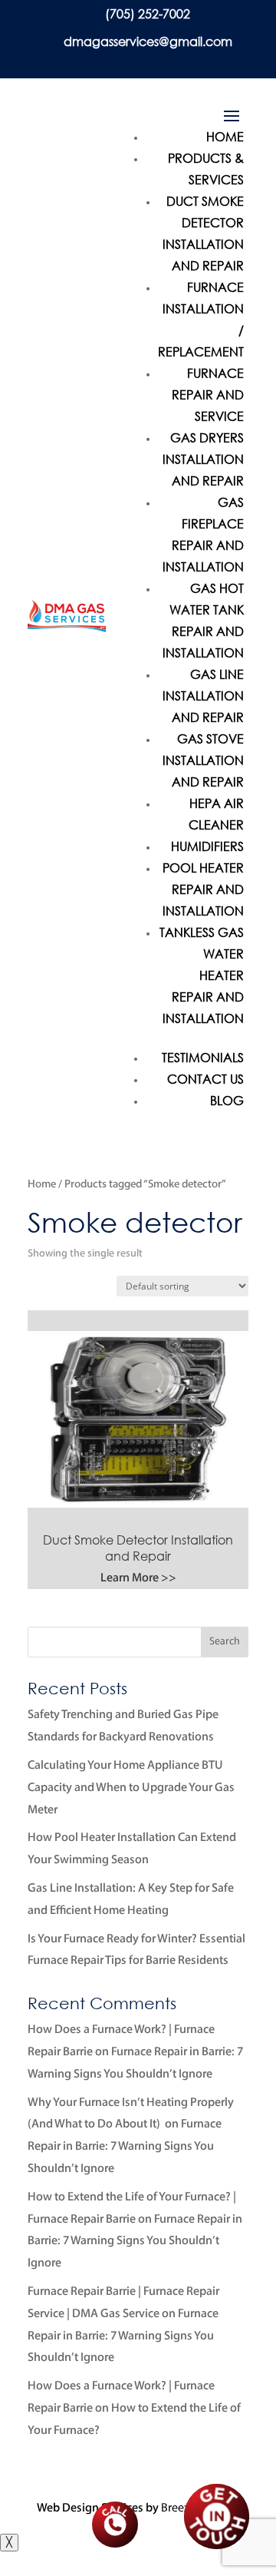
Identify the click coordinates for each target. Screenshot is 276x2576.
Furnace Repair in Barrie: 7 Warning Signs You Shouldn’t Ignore (125, 2147)
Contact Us (205, 1079)
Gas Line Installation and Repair (203, 695)
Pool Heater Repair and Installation (203, 889)
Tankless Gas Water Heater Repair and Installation (202, 975)
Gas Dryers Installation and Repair (203, 459)
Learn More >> (138, 1578)
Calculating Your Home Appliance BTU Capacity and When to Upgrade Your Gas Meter (131, 1788)
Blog (227, 1100)
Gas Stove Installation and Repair (203, 760)
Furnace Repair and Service (208, 394)
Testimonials (203, 1057)
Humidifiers (207, 846)
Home (225, 136)
